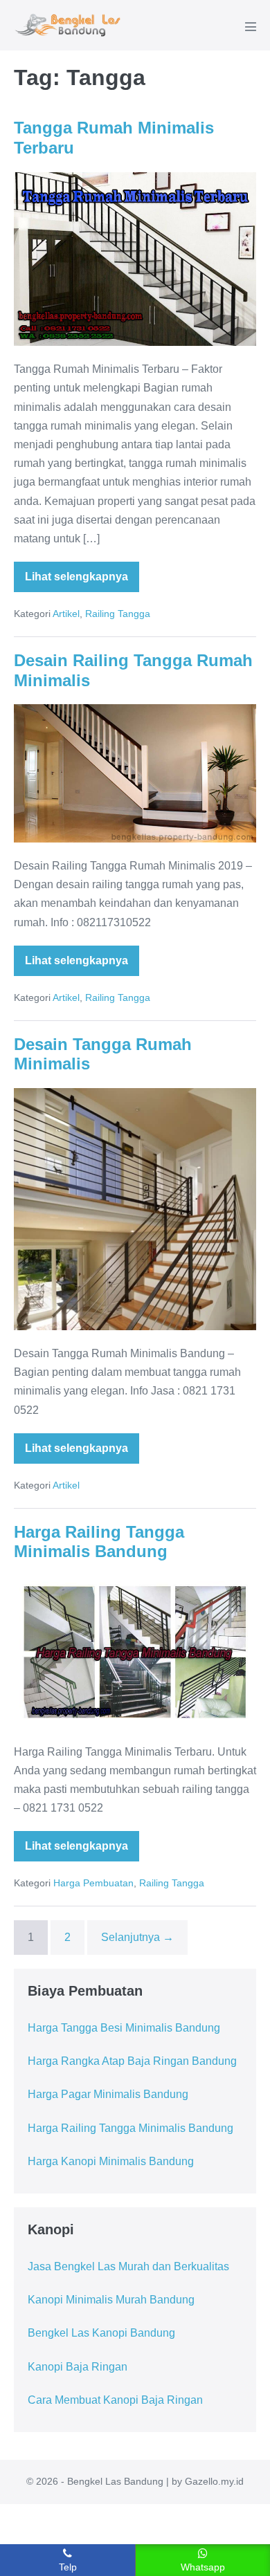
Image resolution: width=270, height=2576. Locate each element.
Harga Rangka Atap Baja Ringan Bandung (132, 2061)
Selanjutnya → (137, 1937)
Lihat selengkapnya (76, 581)
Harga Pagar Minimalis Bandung (108, 2094)
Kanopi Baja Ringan (78, 2367)
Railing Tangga (118, 614)
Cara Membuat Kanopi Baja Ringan (115, 2400)
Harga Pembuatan (93, 1883)
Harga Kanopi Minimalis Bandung (111, 2161)
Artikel (66, 614)
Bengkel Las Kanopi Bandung (101, 2333)
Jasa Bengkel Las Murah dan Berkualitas (128, 2266)
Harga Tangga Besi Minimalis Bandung (124, 2028)
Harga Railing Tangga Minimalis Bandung (99, 1542)
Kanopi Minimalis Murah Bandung (111, 2300)
